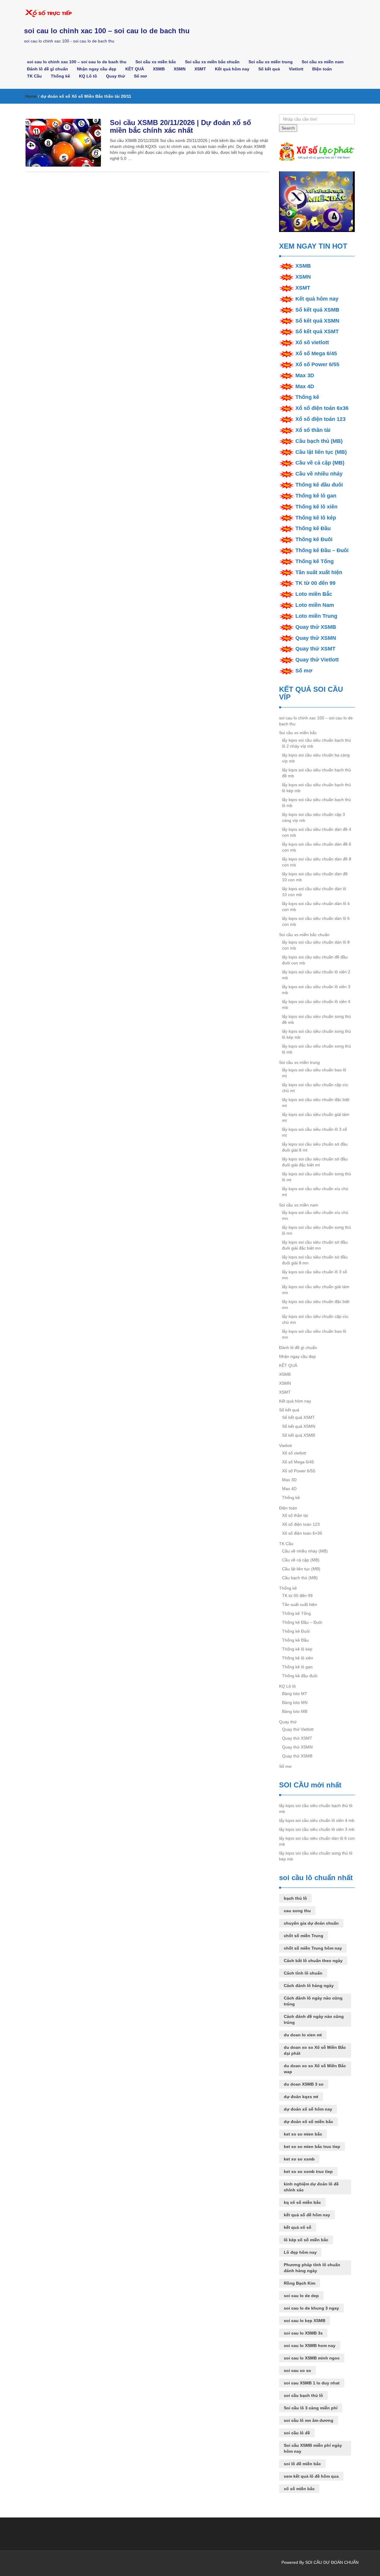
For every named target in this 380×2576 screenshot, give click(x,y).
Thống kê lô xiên (316, 507)
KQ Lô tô (88, 76)
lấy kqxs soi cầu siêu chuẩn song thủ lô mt (316, 1177)
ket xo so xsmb (299, 2159)
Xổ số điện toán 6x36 (322, 408)
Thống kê (60, 76)
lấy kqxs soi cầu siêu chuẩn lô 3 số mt (315, 1132)
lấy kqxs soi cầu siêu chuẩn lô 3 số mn (315, 1275)
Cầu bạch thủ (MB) (319, 441)
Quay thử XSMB (316, 627)
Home (31, 96)
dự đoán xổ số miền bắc (308, 2122)
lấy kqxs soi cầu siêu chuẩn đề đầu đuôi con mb (315, 960)
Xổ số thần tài (313, 430)
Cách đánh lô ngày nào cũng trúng (313, 2001)
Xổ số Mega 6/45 (316, 353)
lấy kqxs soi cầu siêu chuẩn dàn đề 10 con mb (315, 877)
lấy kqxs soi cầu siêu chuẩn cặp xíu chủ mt (315, 1088)
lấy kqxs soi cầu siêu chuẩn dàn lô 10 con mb (314, 892)
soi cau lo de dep (301, 2296)
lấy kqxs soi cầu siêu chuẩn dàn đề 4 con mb (317, 832)
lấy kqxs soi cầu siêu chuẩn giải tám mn (316, 1290)
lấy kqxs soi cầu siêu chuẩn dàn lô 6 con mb (316, 921)
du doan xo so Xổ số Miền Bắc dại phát (315, 2050)
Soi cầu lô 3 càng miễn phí (311, 2408)
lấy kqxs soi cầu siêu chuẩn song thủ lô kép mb (316, 1034)
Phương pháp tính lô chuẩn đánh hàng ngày (312, 2268)
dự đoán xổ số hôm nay (308, 2109)
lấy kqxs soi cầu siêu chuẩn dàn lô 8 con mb (316, 945)
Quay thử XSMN (316, 638)
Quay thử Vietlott (317, 660)
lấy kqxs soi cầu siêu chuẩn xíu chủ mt (315, 1192)
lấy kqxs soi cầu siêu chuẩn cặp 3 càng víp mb (313, 817)
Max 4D (305, 386)
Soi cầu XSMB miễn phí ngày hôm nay (313, 2448)
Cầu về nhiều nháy (319, 474)
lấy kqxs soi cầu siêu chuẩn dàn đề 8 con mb (317, 862)
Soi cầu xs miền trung (271, 62)
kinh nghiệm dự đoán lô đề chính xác (311, 2187)
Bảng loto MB (295, 1711)
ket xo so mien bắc (303, 2134)
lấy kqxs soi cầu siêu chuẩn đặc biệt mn (316, 1304)
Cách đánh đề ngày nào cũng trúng (314, 2019)
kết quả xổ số (298, 2227)
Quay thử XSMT (315, 649)
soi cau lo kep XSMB (305, 2321)
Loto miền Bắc (314, 594)
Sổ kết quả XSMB (317, 310)
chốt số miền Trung (304, 1936)
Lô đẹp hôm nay (300, 2252)
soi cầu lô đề (297, 2433)
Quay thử (115, 76)
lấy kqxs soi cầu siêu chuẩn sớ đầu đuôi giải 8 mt (315, 1147)
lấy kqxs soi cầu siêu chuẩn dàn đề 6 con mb (317, 847)
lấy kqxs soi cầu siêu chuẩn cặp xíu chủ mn (315, 1319)
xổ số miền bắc (299, 2489)
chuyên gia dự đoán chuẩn (311, 1923)
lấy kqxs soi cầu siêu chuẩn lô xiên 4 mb (316, 1005)
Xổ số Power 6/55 (317, 364)
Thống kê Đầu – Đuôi (322, 550)
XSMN (180, 69)
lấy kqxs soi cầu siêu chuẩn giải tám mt (316, 1117)
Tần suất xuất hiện (319, 572)
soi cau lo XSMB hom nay (310, 2346)
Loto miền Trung (316, 616)
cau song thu (297, 1911)
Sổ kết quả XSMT (317, 331)
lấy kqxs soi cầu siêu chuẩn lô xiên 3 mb (316, 990)
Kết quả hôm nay (232, 69)
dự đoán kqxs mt (301, 2097)
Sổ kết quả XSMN (317, 321)
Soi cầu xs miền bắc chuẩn (212, 62)
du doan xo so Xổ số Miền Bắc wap (315, 2069)
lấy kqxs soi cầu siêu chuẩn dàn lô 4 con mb (316, 906)
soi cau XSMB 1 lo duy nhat (312, 2383)
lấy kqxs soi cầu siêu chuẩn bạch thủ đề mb (316, 773)
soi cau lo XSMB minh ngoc (312, 2358)
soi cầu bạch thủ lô (303, 2395)
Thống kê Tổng (315, 561)
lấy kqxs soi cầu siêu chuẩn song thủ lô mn (316, 1230)
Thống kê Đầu (313, 528)
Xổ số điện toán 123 (320, 419)
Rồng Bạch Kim (300, 2283)
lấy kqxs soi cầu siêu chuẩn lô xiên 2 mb (316, 975)
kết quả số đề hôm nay (307, 2215)
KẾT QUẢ (135, 69)
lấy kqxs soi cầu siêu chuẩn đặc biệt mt (316, 1103)
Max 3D (305, 375)
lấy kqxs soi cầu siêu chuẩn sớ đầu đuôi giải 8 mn (315, 1260)
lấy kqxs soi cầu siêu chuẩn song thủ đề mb (316, 1019)
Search (288, 128)
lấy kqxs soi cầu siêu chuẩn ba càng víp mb (316, 758)
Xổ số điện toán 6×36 (302, 1533)
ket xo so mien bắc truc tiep (312, 2147)
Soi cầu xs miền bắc (156, 62)
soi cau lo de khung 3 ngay (311, 2308)
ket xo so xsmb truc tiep (308, 2171)
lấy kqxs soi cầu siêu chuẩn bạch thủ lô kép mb (316, 788)
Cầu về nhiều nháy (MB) (305, 1551)
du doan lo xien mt (303, 2035)
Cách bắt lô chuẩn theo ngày (313, 1961)
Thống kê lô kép (316, 518)
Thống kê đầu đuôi (319, 485)
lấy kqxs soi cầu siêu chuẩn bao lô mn (314, 1334)
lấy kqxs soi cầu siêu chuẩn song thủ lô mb (316, 1049)
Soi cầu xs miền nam (323, 62)
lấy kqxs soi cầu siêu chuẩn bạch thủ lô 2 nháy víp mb (316, 743)
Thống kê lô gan (316, 496)
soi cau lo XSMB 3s (303, 2333)
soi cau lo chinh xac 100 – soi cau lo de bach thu (107, 31)
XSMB (159, 69)
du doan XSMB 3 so (304, 2084)
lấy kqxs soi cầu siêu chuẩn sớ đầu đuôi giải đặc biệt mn (315, 1245)
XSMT (200, 69)
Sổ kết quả (269, 69)
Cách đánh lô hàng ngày (309, 1986)
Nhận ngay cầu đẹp (97, 69)
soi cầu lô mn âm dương (309, 2420)
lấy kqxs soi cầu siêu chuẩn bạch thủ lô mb (316, 803)
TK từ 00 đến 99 (315, 583)
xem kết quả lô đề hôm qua (311, 2476)
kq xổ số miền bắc (302, 2202)
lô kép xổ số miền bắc (306, 2240)
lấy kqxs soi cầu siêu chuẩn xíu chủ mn (315, 1215)
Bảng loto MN (295, 1702)
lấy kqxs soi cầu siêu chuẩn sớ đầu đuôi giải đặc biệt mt (315, 1162)
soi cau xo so (297, 2370)
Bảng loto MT (295, 1694)
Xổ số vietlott (312, 342)
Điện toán (322, 69)
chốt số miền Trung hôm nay (313, 1948)
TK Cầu (34, 76)
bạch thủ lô (295, 1898)
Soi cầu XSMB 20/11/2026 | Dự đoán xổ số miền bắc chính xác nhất (180, 126)
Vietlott (296, 69)
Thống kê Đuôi (314, 539)
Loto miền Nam (315, 605)
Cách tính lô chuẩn (303, 1973)
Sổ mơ (140, 76)
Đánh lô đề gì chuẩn (47, 69)
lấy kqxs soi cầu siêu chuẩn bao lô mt (314, 1073)
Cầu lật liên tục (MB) (321, 452)
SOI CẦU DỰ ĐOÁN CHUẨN (332, 2562)
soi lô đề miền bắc (302, 2464)
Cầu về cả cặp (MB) (320, 463)
